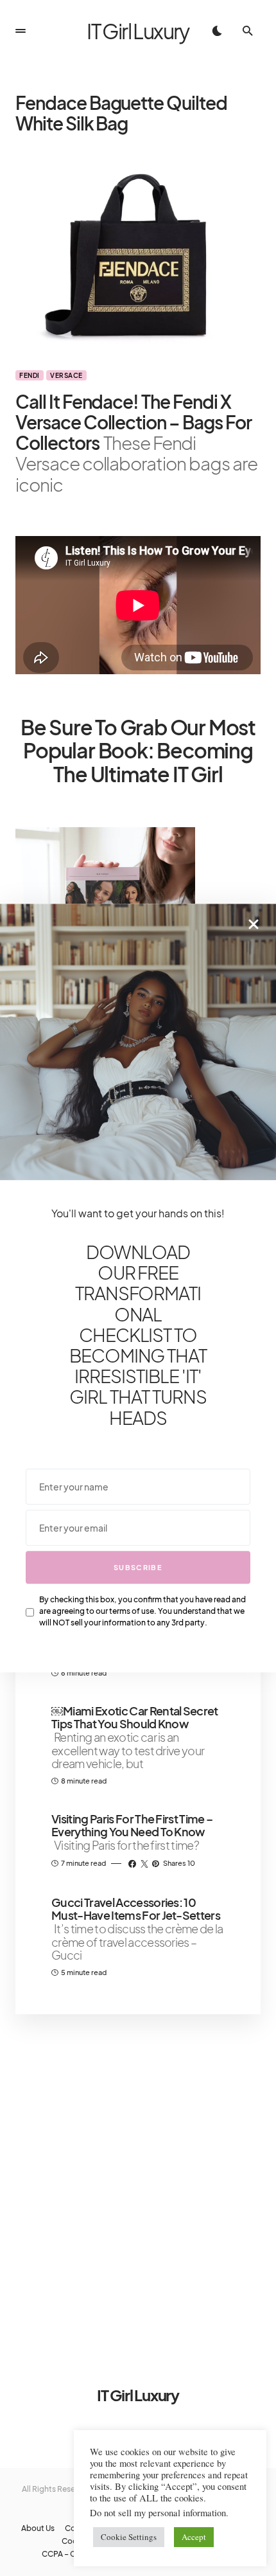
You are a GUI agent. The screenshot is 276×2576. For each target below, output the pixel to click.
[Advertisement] (138, 2183)
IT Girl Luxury (138, 31)
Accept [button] (194, 2537)
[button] (21, 31)
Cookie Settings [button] (129, 2537)
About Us (38, 2528)
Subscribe (138, 1567)
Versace (66, 375)
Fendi (30, 375)
